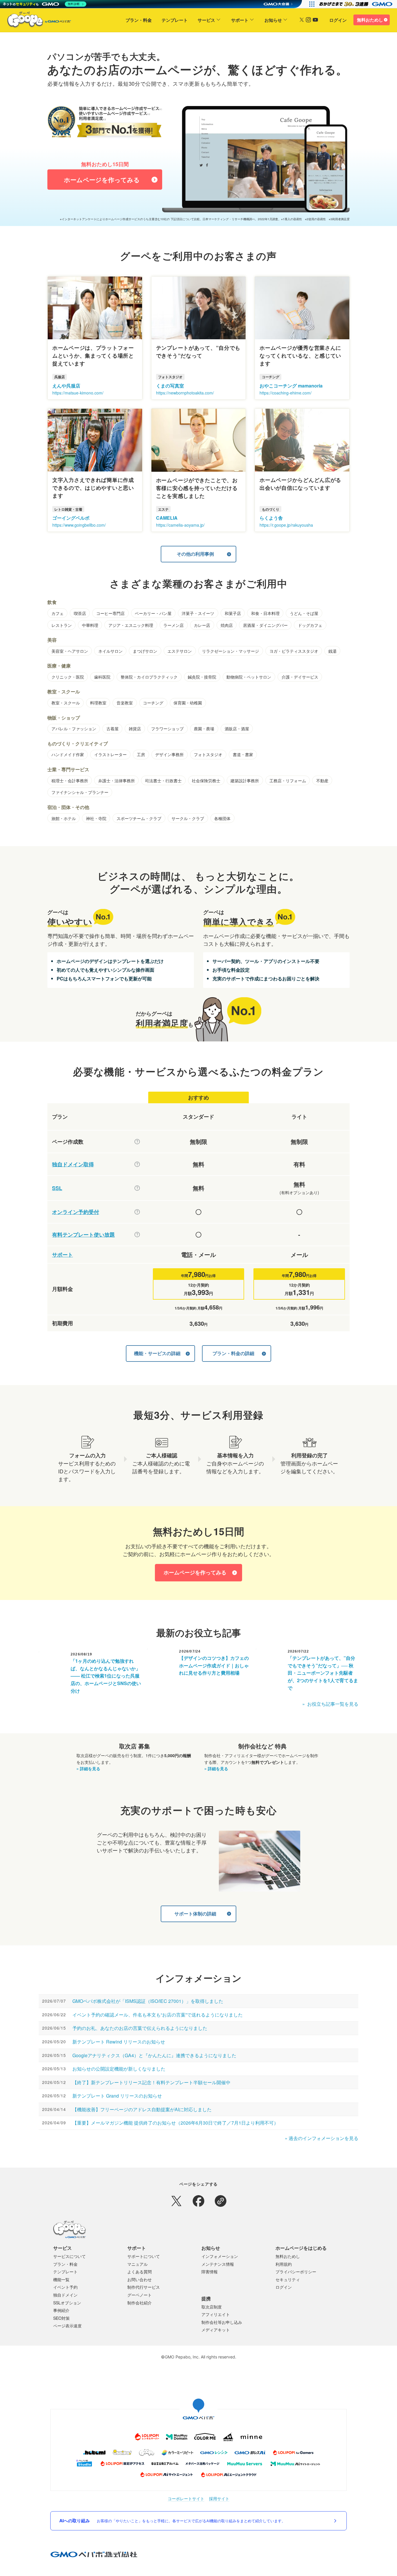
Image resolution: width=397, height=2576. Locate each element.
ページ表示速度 (67, 2326)
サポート (240, 20)
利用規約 (284, 2264)
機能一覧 (61, 2279)
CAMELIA (167, 518)
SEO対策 (61, 2318)
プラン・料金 (139, 20)
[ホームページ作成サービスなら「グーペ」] (35, 21)
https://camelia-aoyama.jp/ (180, 525)
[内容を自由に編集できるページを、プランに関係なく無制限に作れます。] (137, 1142)
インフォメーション (220, 2256)
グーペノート (140, 2295)
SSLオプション (67, 2303)
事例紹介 (61, 2310)
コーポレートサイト (186, 2499)
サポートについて (144, 2256)
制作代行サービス (144, 2287)
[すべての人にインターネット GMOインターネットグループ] (356, 4)
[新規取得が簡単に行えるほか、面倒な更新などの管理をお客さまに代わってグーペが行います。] (137, 1164)
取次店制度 (212, 2307)
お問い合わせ (140, 2279)
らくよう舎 (271, 518)
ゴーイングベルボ (71, 518)
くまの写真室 (170, 386)
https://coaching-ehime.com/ (286, 393)
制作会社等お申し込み (222, 2322)
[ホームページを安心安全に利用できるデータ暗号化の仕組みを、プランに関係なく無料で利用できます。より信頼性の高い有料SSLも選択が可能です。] (137, 1188)
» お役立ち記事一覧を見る (330, 1704)
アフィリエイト (216, 2314)
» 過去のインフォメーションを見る (322, 2138)
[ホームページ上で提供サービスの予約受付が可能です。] (137, 1212)
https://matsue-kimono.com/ (78, 393)
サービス (206, 20)
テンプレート (175, 20)
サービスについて (69, 2256)
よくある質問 (140, 2272)
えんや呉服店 (66, 386)
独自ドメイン (65, 2295)
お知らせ (273, 20)
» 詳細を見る (88, 1768)
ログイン (338, 20)
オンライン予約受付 (76, 1212)
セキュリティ (288, 2279)
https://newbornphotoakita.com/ (185, 393)
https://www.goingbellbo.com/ (79, 525)
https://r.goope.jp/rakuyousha (286, 525)
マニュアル (137, 2264)
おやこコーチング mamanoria (291, 386)
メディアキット (216, 2330)
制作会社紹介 (140, 2303)
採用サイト (219, 2499)
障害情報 (210, 2272)
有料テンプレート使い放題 (83, 1235)
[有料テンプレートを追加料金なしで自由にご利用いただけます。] (137, 1235)
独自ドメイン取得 (73, 1164)
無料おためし (370, 20)
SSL (57, 1188)
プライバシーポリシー (296, 2272)
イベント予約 (65, 2287)
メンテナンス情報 (218, 2264)
